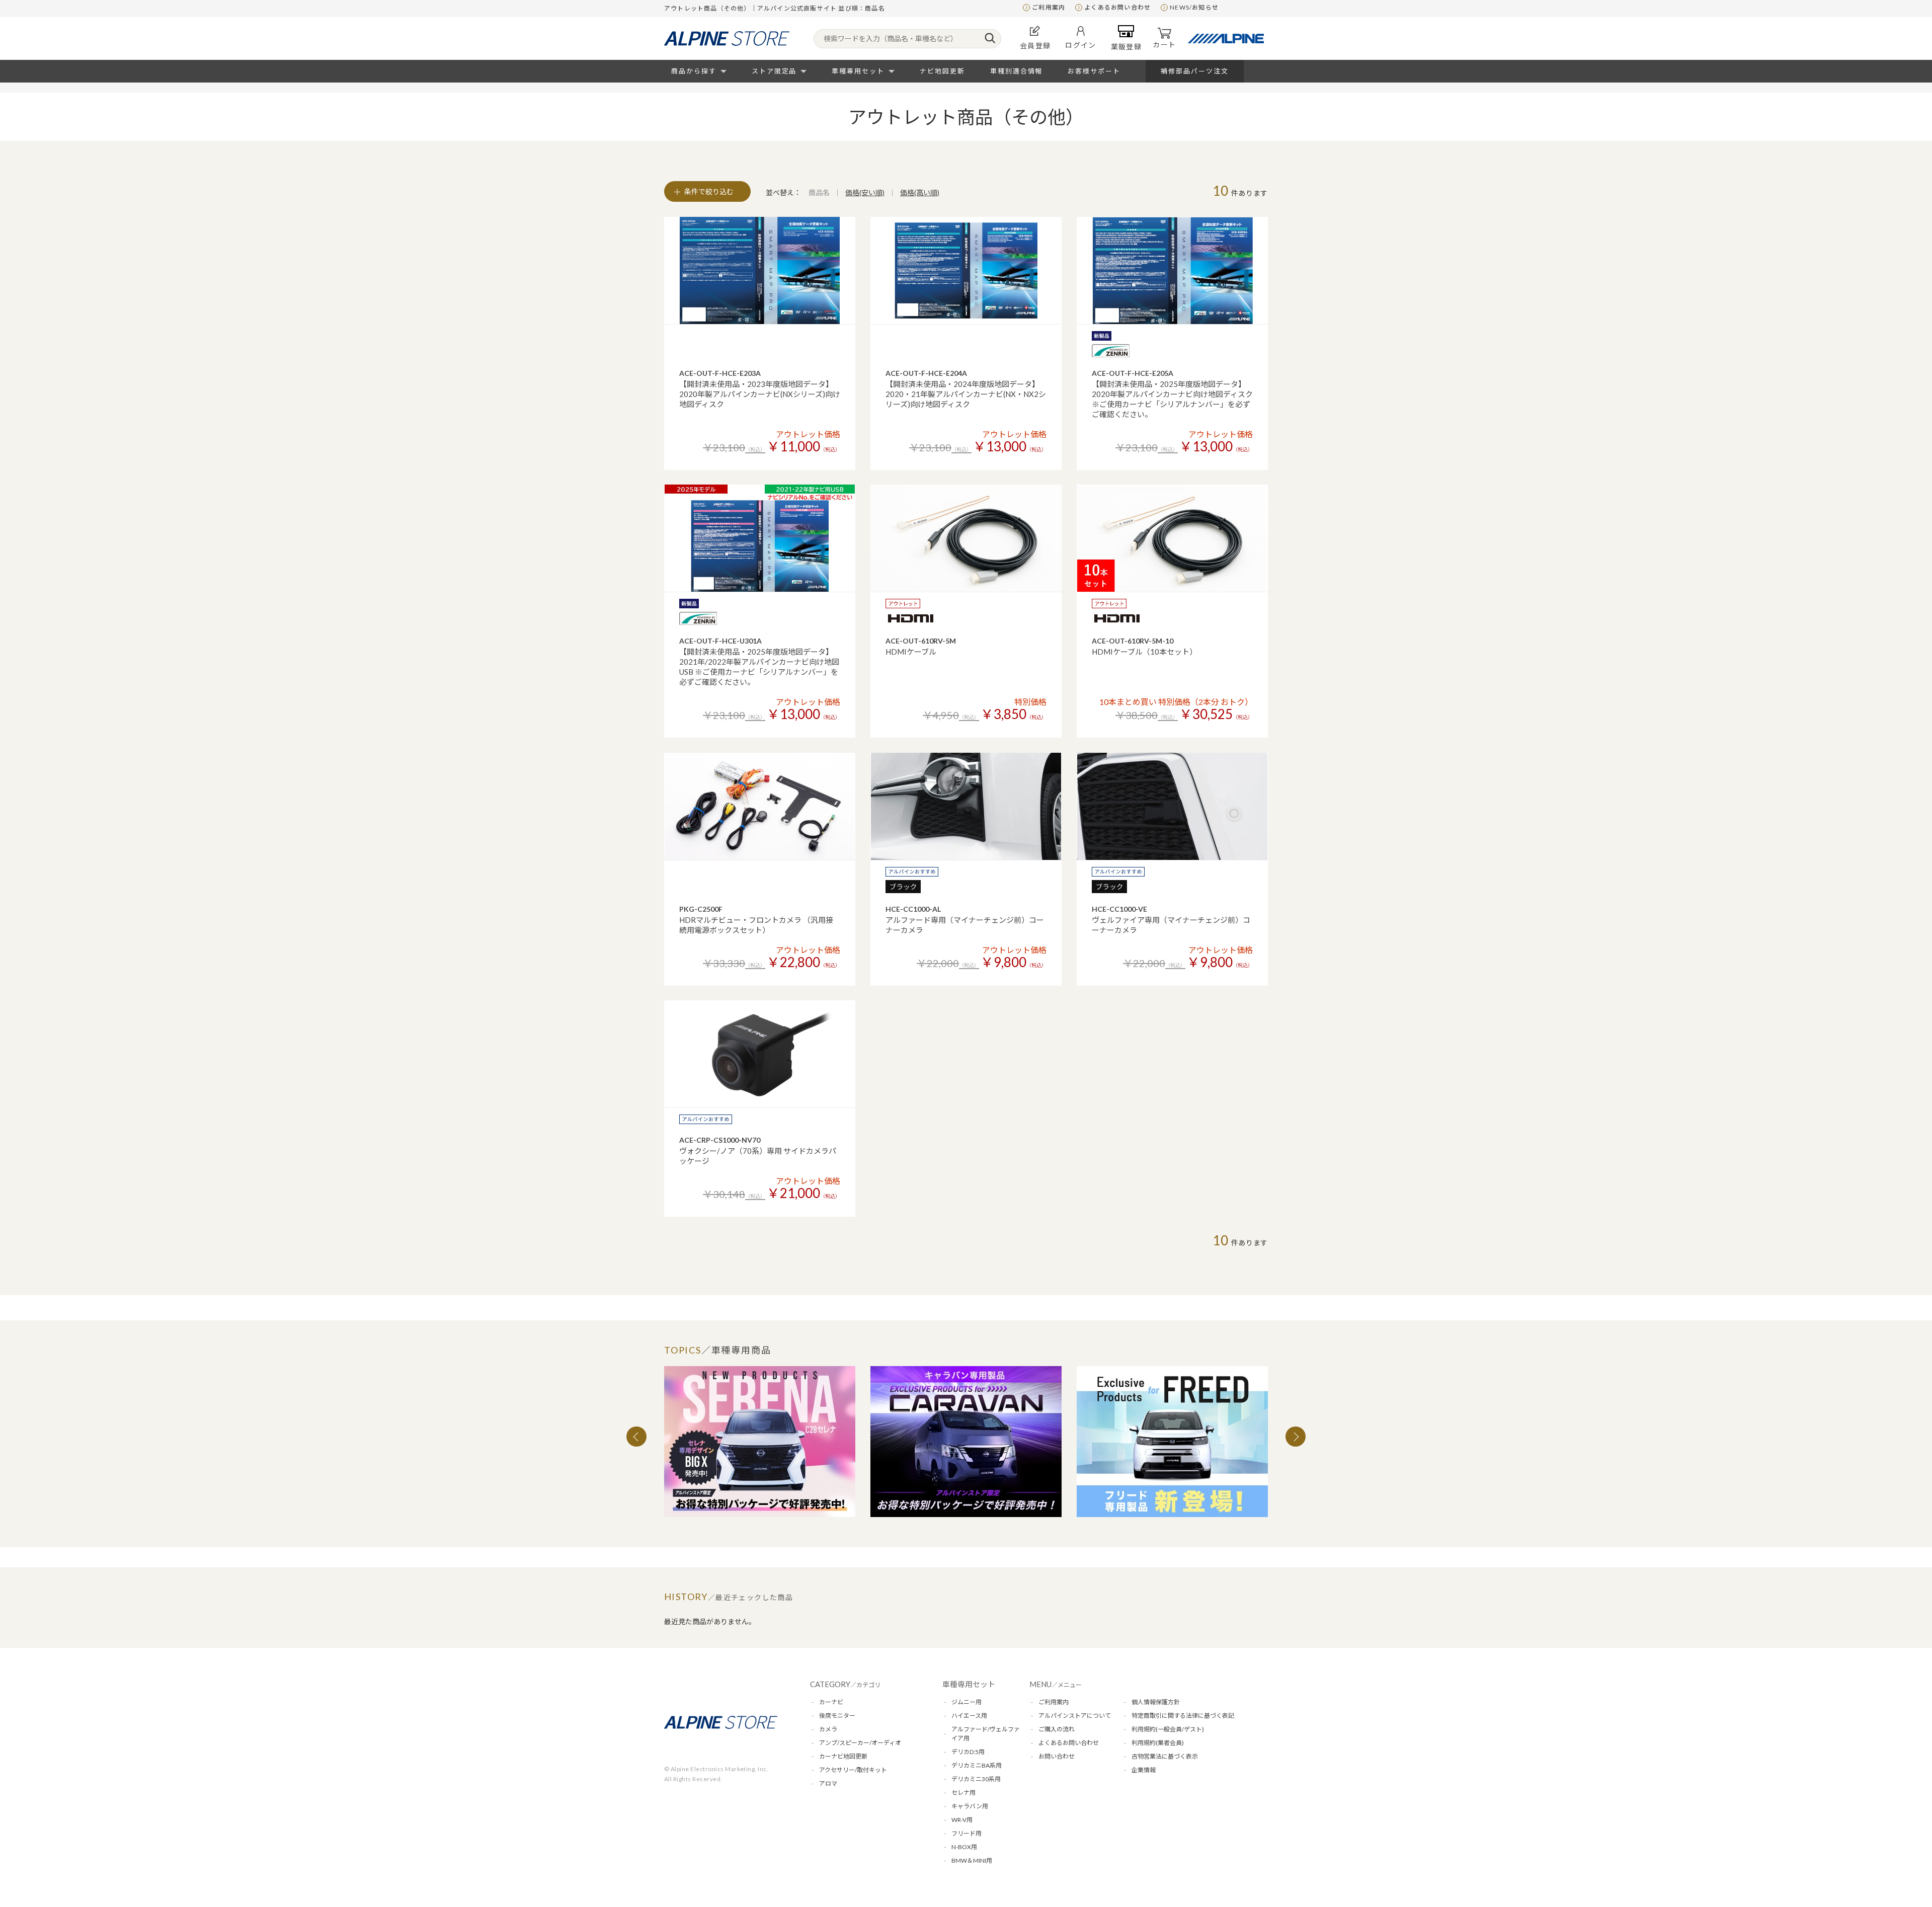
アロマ (828, 1783)
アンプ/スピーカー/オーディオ (860, 1743)
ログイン (1081, 45)
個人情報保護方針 (1156, 1702)
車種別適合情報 (1017, 71)
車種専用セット (858, 71)
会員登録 (1035, 46)
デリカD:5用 (968, 1752)
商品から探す (694, 71)
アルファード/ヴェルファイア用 (986, 1734)
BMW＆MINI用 (972, 1860)
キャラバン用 (970, 1806)
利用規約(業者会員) (1158, 1743)
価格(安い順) (865, 192)
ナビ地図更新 (942, 71)
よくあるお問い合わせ (1117, 7)
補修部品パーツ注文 (1195, 71)
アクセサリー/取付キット (853, 1770)
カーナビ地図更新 (843, 1756)
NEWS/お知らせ (1194, 7)
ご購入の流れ (1057, 1729)
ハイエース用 (969, 1716)
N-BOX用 (964, 1847)
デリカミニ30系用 (976, 1779)
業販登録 (1126, 47)
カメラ (828, 1729)
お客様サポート (1094, 71)
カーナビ (831, 1702)
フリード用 (967, 1833)
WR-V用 (962, 1820)
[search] (990, 39)
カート (1164, 45)
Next (1296, 1437)
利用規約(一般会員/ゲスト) (1168, 1729)
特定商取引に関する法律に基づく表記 (1183, 1716)
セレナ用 (963, 1793)
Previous (636, 1437)
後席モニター (837, 1716)
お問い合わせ (1057, 1756)
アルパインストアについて (1075, 1716)
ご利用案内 (1049, 7)
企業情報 (1144, 1770)
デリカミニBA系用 (977, 1765)
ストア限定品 (774, 71)
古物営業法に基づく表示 (1165, 1756)
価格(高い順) (920, 192)
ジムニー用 (967, 1702)
